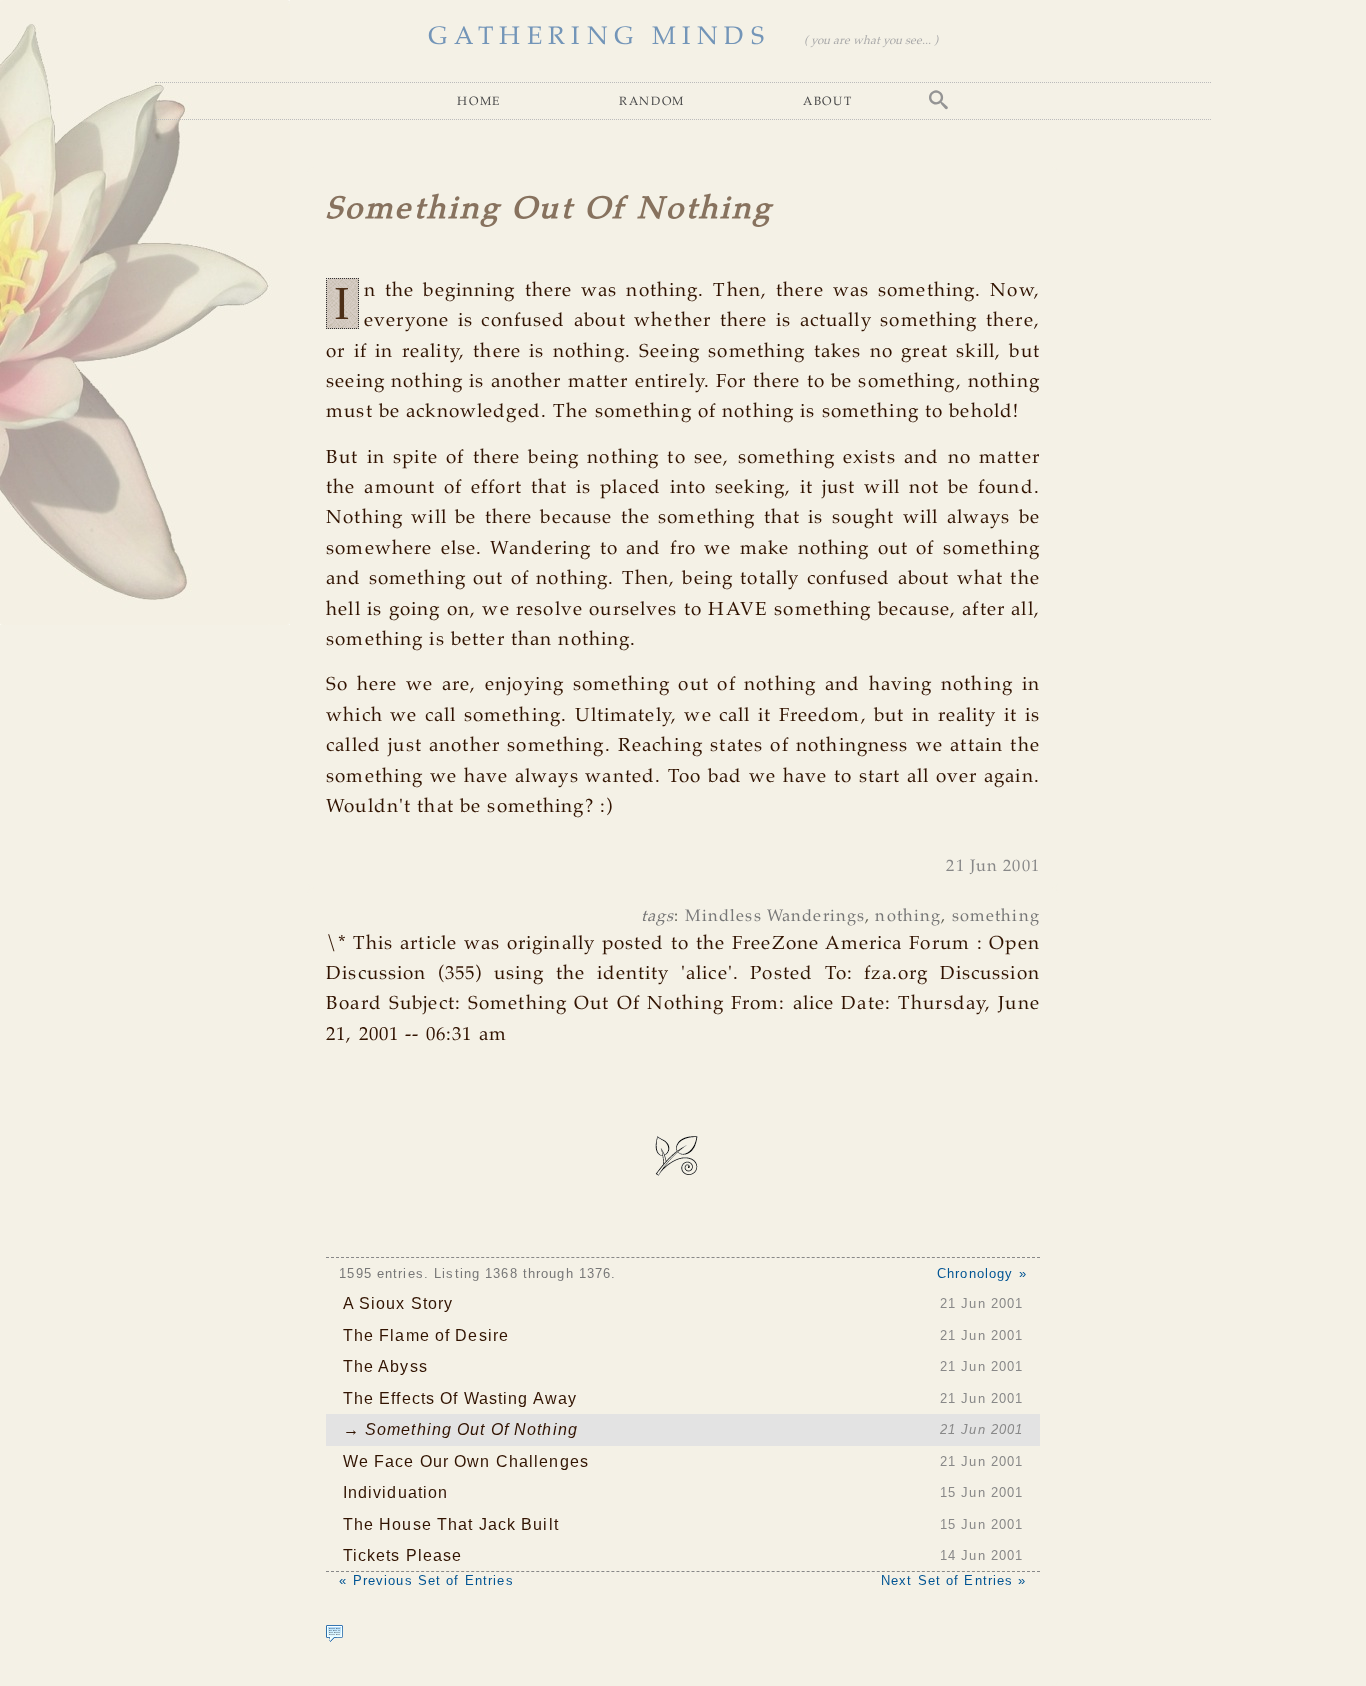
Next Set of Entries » (954, 1580)
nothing (908, 916)
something (996, 916)
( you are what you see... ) (871, 40)
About (827, 100)
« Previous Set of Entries (426, 1580)
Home (479, 100)
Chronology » (982, 1273)
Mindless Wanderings (775, 916)
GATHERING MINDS (599, 37)
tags (658, 916)
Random (652, 100)
